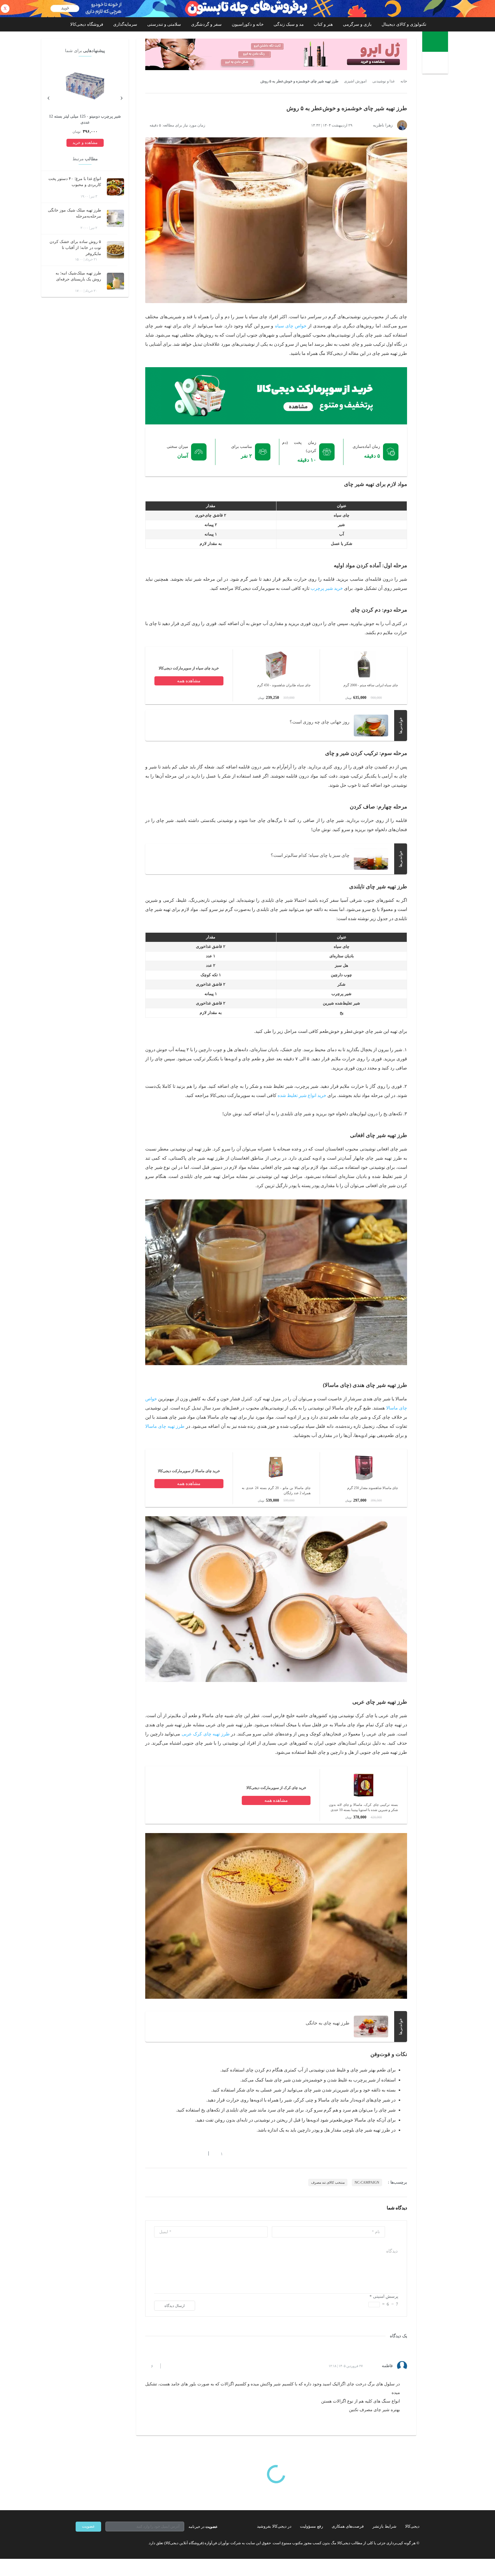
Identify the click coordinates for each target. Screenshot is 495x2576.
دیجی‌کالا (412, 2526)
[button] (219, 2154)
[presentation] (121, 97)
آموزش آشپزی (355, 81)
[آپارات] (109, 2543)
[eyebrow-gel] (276, 54)
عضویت (88, 2526)
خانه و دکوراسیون (248, 24)
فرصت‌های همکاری (348, 2526)
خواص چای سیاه (291, 326)
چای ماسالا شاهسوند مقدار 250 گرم (373, 1488)
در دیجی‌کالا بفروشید (274, 2526)
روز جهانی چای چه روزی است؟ (320, 722)
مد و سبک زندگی (289, 24)
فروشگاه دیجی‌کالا (87, 24)
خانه (404, 81)
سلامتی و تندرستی (164, 24)
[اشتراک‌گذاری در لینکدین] (189, 2154)
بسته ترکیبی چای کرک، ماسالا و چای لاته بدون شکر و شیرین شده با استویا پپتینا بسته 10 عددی (363, 1807)
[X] (99, 2543)
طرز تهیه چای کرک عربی (206, 1734)
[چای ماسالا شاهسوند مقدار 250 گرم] (364, 1481)
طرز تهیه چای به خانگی (328, 2023)
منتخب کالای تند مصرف (328, 2182)
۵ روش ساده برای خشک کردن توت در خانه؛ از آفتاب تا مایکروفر (75, 248)
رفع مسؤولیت (312, 2526)
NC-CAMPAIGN (367, 2182)
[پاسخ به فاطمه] (170, 2366)
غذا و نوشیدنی (384, 81)
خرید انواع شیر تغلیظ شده (302, 1095)
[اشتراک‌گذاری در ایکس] (168, 2154)
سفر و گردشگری (206, 24)
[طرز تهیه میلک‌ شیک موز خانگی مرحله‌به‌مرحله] (115, 218)
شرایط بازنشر (384, 2526)
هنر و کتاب (323, 24)
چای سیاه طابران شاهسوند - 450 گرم (284, 685)
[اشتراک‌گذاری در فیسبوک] (178, 2154)
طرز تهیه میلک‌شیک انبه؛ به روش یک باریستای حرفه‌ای (78, 276)
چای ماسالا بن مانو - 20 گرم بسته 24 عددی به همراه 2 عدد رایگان (276, 1490)
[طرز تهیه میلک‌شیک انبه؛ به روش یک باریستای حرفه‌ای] (115, 281)
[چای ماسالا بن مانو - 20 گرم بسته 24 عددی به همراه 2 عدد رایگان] (276, 1481)
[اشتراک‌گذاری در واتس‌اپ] (158, 2154)
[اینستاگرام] (88, 2543)
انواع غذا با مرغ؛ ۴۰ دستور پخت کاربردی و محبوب (75, 182)
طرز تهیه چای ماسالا (165, 1426)
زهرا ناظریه (383, 125)
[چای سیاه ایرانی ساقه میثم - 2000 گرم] (364, 678)
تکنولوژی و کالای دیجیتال (404, 24)
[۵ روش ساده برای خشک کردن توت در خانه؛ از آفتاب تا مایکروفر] (115, 250)
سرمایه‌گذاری (125, 24)
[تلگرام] (78, 2543)
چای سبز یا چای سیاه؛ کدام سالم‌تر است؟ (310, 855)
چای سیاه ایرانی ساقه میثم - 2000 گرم (371, 685)
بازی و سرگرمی (357, 24)
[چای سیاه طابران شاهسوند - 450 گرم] (276, 678)
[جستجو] (436, 64)
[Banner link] (247, 9)
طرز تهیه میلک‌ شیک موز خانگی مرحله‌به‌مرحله (74, 213)
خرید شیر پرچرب (327, 588)
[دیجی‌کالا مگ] (435, 42)
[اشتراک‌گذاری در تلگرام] (148, 2154)
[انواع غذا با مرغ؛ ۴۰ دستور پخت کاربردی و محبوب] (115, 187)
